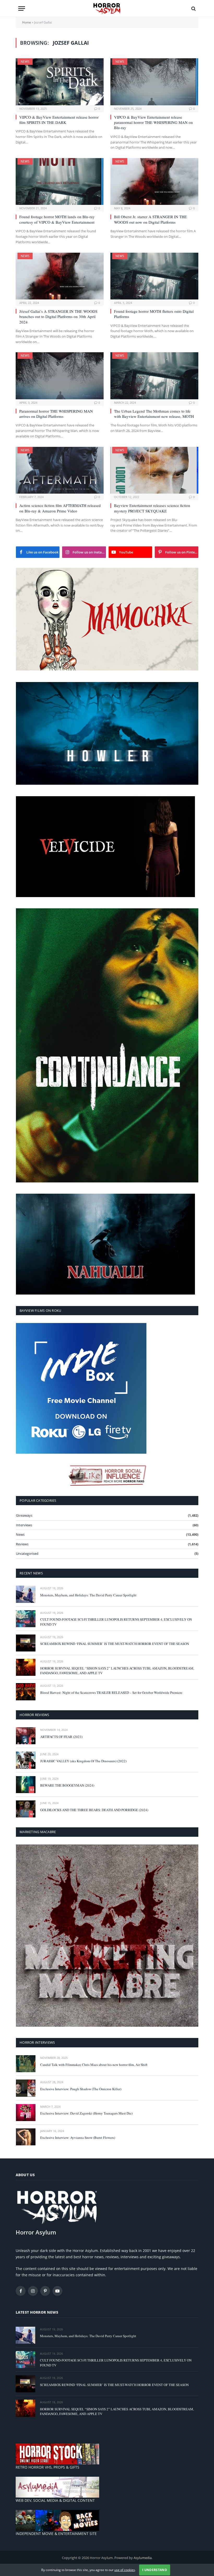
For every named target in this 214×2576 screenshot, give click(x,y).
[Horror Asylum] (107, 8)
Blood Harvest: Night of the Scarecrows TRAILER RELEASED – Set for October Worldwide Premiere (111, 1693)
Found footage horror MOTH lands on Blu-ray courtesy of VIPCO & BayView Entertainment (57, 219)
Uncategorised (27, 1553)
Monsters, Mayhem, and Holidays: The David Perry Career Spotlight (88, 1595)
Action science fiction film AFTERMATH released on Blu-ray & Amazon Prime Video (60, 508)
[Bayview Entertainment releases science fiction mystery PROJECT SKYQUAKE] (154, 470)
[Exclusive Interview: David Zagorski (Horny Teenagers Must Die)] (26, 2113)
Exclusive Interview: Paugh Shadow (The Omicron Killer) (81, 2089)
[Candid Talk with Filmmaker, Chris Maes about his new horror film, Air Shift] (26, 2064)
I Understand (155, 2570)
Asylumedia (143, 2558)
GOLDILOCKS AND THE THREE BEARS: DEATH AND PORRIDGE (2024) (94, 1810)
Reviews (22, 1544)
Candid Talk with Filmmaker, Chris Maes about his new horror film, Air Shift (94, 2065)
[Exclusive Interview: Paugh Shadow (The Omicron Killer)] (26, 2088)
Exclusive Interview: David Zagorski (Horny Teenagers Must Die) (86, 2113)
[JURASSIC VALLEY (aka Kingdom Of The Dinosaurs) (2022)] (26, 1760)
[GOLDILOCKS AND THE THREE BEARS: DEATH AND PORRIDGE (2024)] (26, 1809)
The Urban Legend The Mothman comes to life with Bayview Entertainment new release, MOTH (154, 414)
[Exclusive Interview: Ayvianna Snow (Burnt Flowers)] (26, 2137)
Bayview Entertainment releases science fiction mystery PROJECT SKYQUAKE (152, 508)
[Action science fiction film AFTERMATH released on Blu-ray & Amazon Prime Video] (60, 470)
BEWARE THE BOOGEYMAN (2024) (67, 1785)
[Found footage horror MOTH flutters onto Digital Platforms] (154, 276)
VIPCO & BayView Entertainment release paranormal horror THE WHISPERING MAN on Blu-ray (153, 122)
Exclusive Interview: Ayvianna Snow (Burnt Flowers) (78, 2138)
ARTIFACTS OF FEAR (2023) (61, 1737)
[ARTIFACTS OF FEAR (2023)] (26, 1736)
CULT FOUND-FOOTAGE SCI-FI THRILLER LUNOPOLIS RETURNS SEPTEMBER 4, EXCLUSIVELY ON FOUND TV (116, 1622)
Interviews (24, 1525)
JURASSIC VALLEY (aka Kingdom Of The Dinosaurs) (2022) (83, 1761)
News (25, 62)
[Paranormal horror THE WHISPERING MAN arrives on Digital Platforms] (60, 376)
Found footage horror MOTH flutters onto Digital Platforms (154, 314)
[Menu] (22, 8)
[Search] (193, 8)
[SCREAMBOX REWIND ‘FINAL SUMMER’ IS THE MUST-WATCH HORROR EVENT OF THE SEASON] (26, 1643)
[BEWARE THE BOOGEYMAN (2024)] (26, 1785)
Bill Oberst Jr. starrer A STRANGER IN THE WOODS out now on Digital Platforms (150, 219)
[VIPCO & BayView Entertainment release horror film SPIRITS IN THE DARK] (60, 82)
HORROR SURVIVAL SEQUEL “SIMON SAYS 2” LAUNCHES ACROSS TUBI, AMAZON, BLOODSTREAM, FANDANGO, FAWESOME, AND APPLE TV (117, 1671)
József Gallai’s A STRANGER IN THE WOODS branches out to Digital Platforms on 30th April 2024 (58, 317)
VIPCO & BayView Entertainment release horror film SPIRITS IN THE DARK (59, 120)
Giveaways (24, 1515)
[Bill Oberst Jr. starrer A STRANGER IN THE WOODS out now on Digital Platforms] (154, 181)
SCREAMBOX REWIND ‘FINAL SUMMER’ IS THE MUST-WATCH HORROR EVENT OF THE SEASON (115, 1644)
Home (27, 22)
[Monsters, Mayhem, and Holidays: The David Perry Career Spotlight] (26, 1594)
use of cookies (125, 2570)
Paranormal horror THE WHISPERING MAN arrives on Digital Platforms (56, 414)
